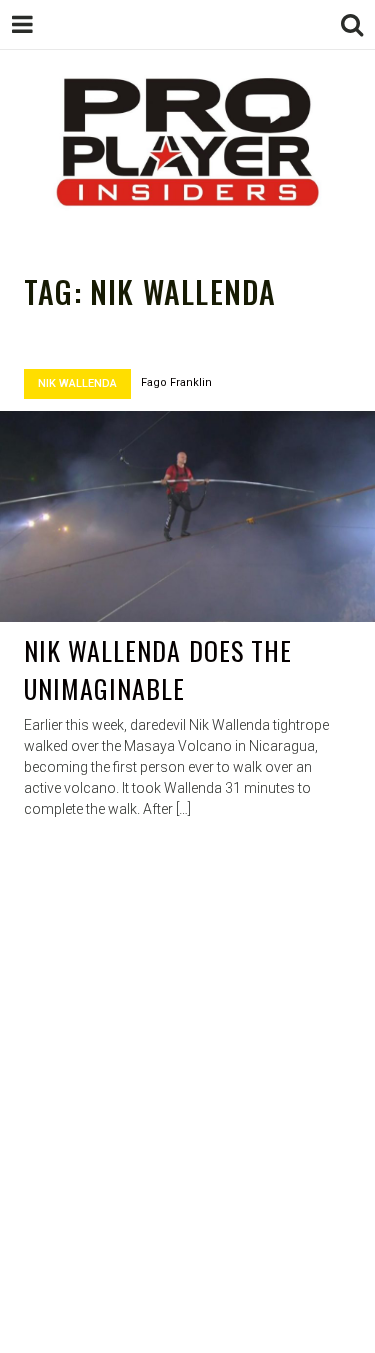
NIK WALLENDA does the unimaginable (158, 669)
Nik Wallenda (77, 383)
